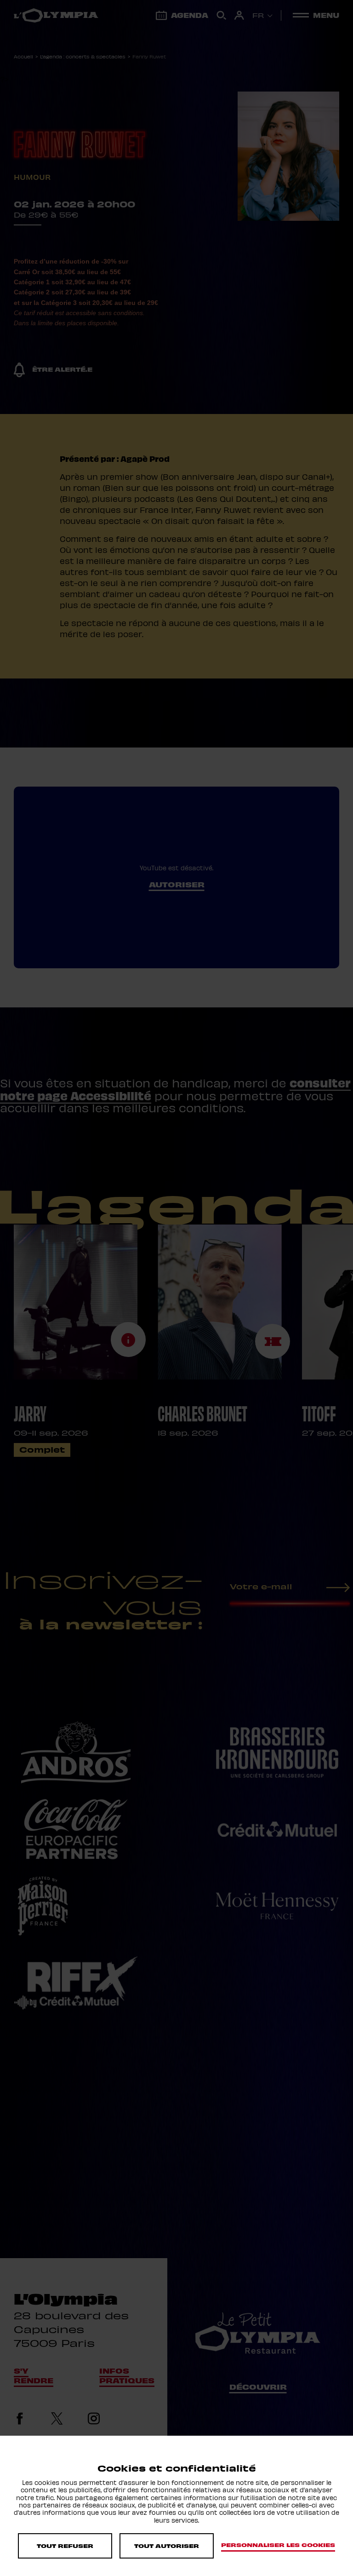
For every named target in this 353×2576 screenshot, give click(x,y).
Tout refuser (65, 2546)
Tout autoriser (167, 2546)
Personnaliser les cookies (278, 2545)
